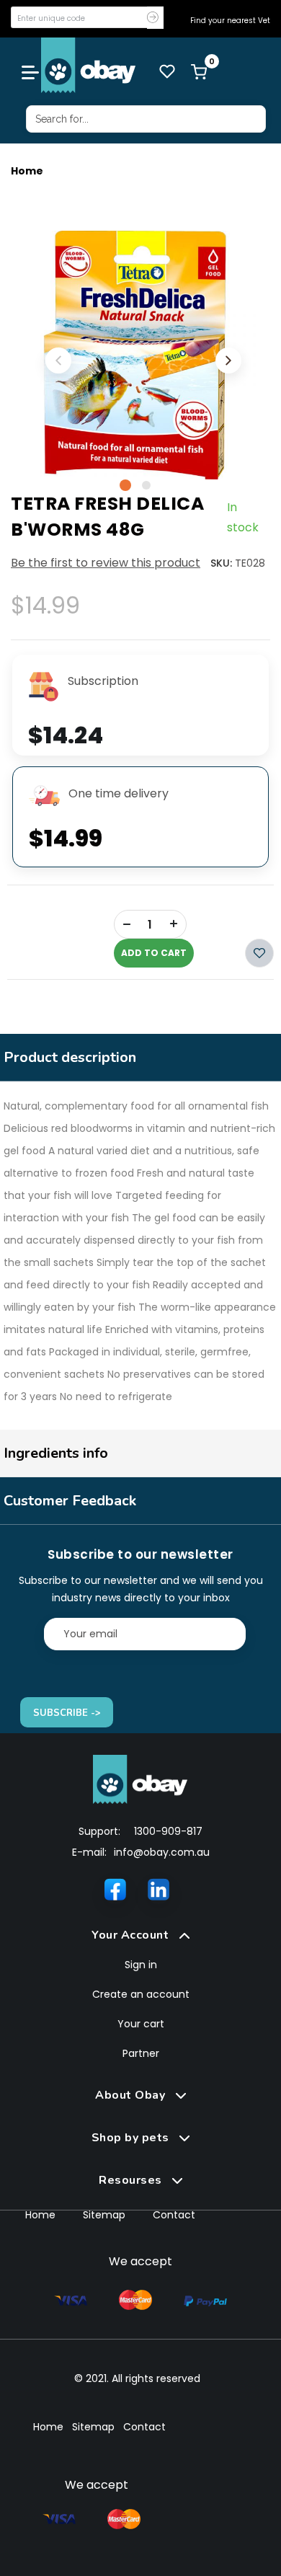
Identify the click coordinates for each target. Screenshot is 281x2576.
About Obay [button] (132, 2095)
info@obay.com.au (162, 1852)
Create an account (141, 1994)
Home (27, 171)
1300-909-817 (168, 1831)
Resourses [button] (132, 2180)
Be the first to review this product (106, 563)
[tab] (140, 1935)
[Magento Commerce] (89, 65)
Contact (174, 2215)
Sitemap (104, 2215)
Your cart (141, 2024)
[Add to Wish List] (259, 953)
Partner (141, 2053)
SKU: (221, 563)
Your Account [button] (132, 1935)
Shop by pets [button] (132, 2138)
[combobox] (146, 119)
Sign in (141, 1965)
